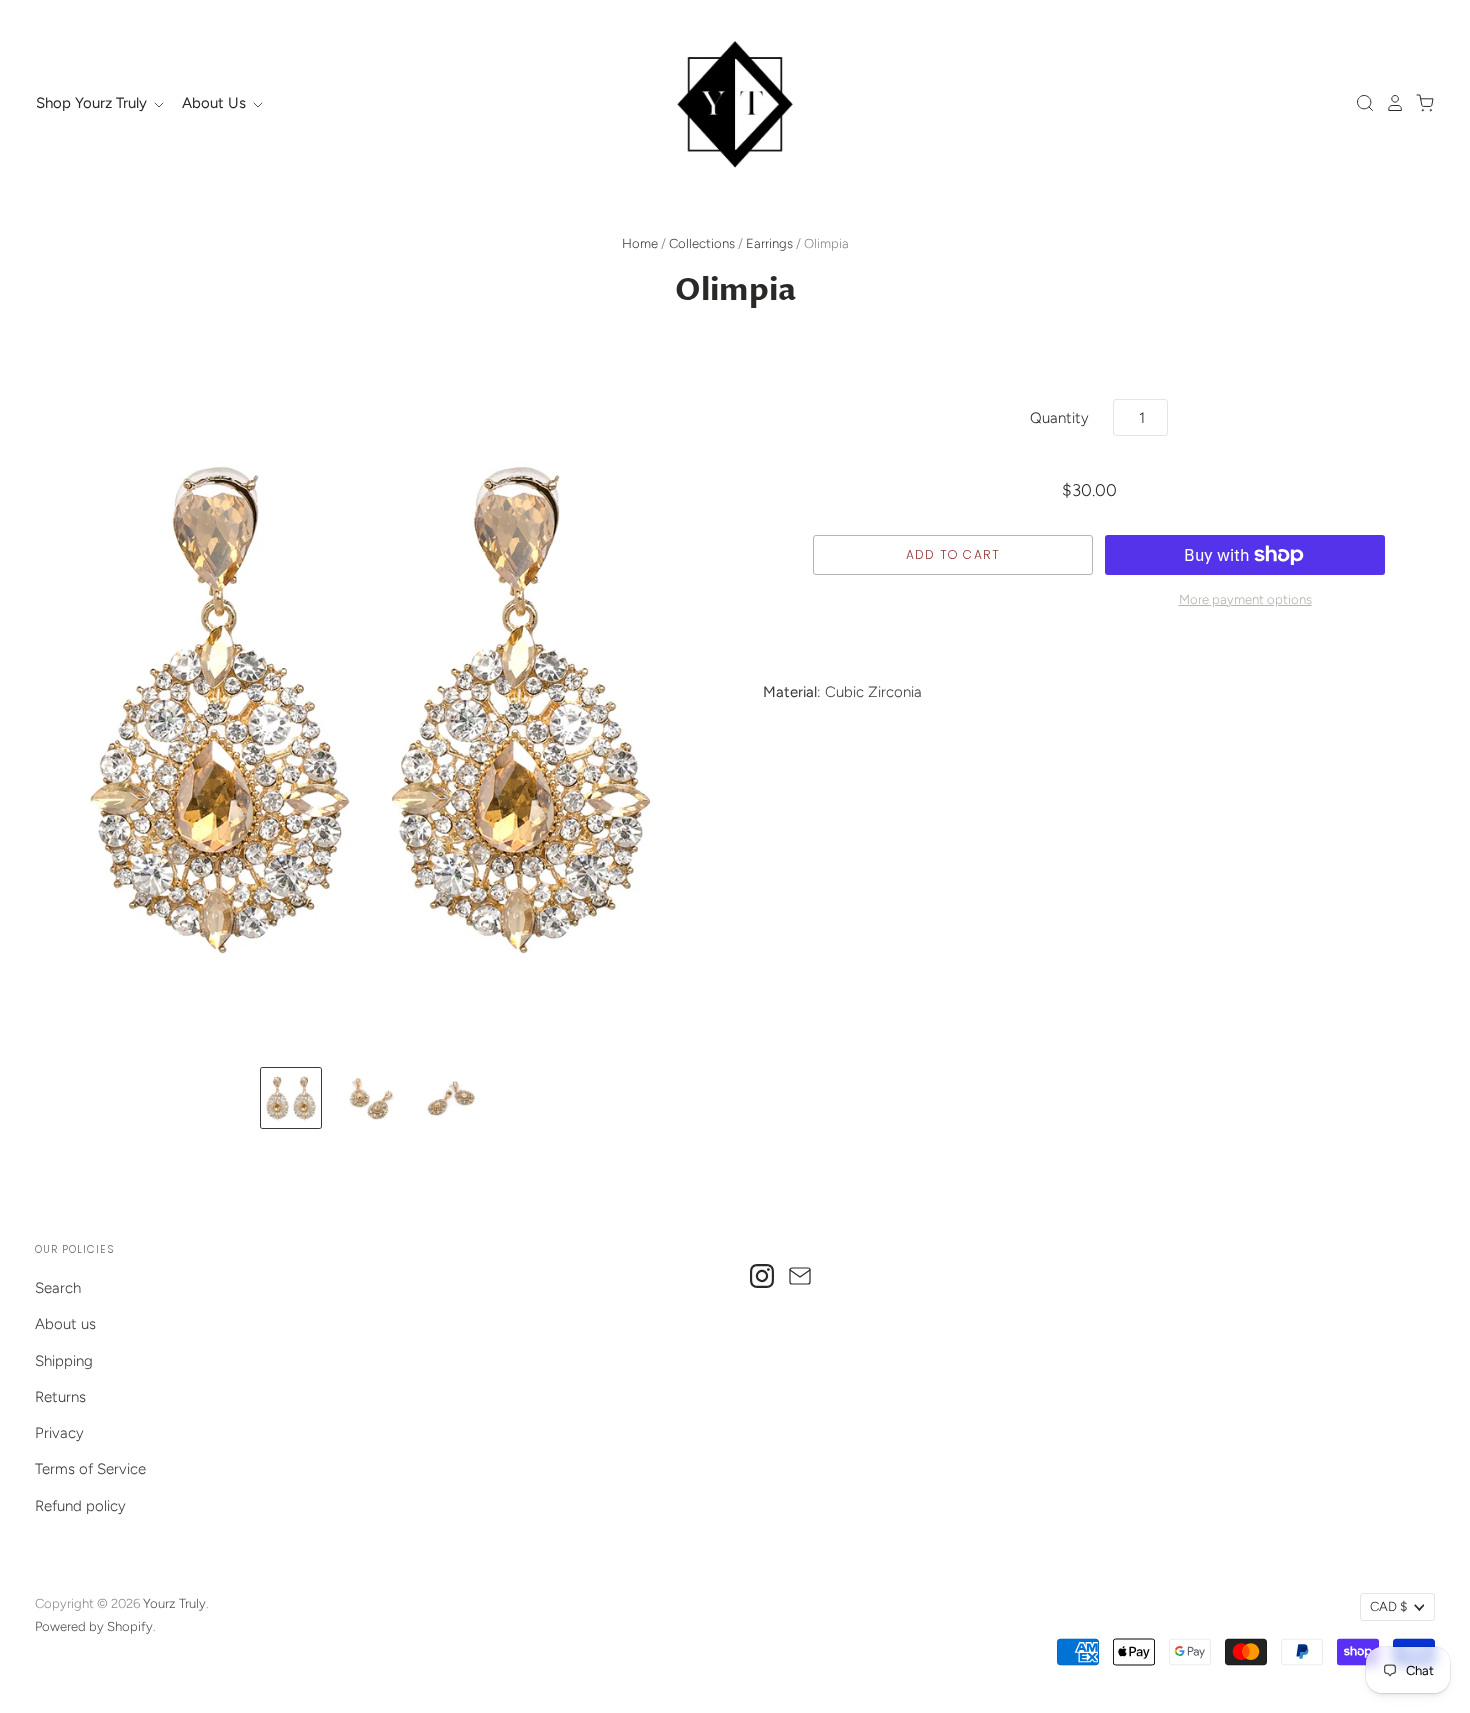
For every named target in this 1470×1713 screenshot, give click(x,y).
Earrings (769, 243)
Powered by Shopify (94, 1626)
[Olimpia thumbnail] (291, 1098)
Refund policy (80, 1506)
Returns (60, 1397)
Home (640, 243)
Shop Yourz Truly (93, 103)
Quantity (1059, 418)
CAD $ (1388, 1606)
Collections (702, 243)
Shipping (64, 1361)
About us (65, 1324)
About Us (216, 103)
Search (58, 1288)
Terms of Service (90, 1469)
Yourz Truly (174, 1603)
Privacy (59, 1433)
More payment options (1245, 599)
